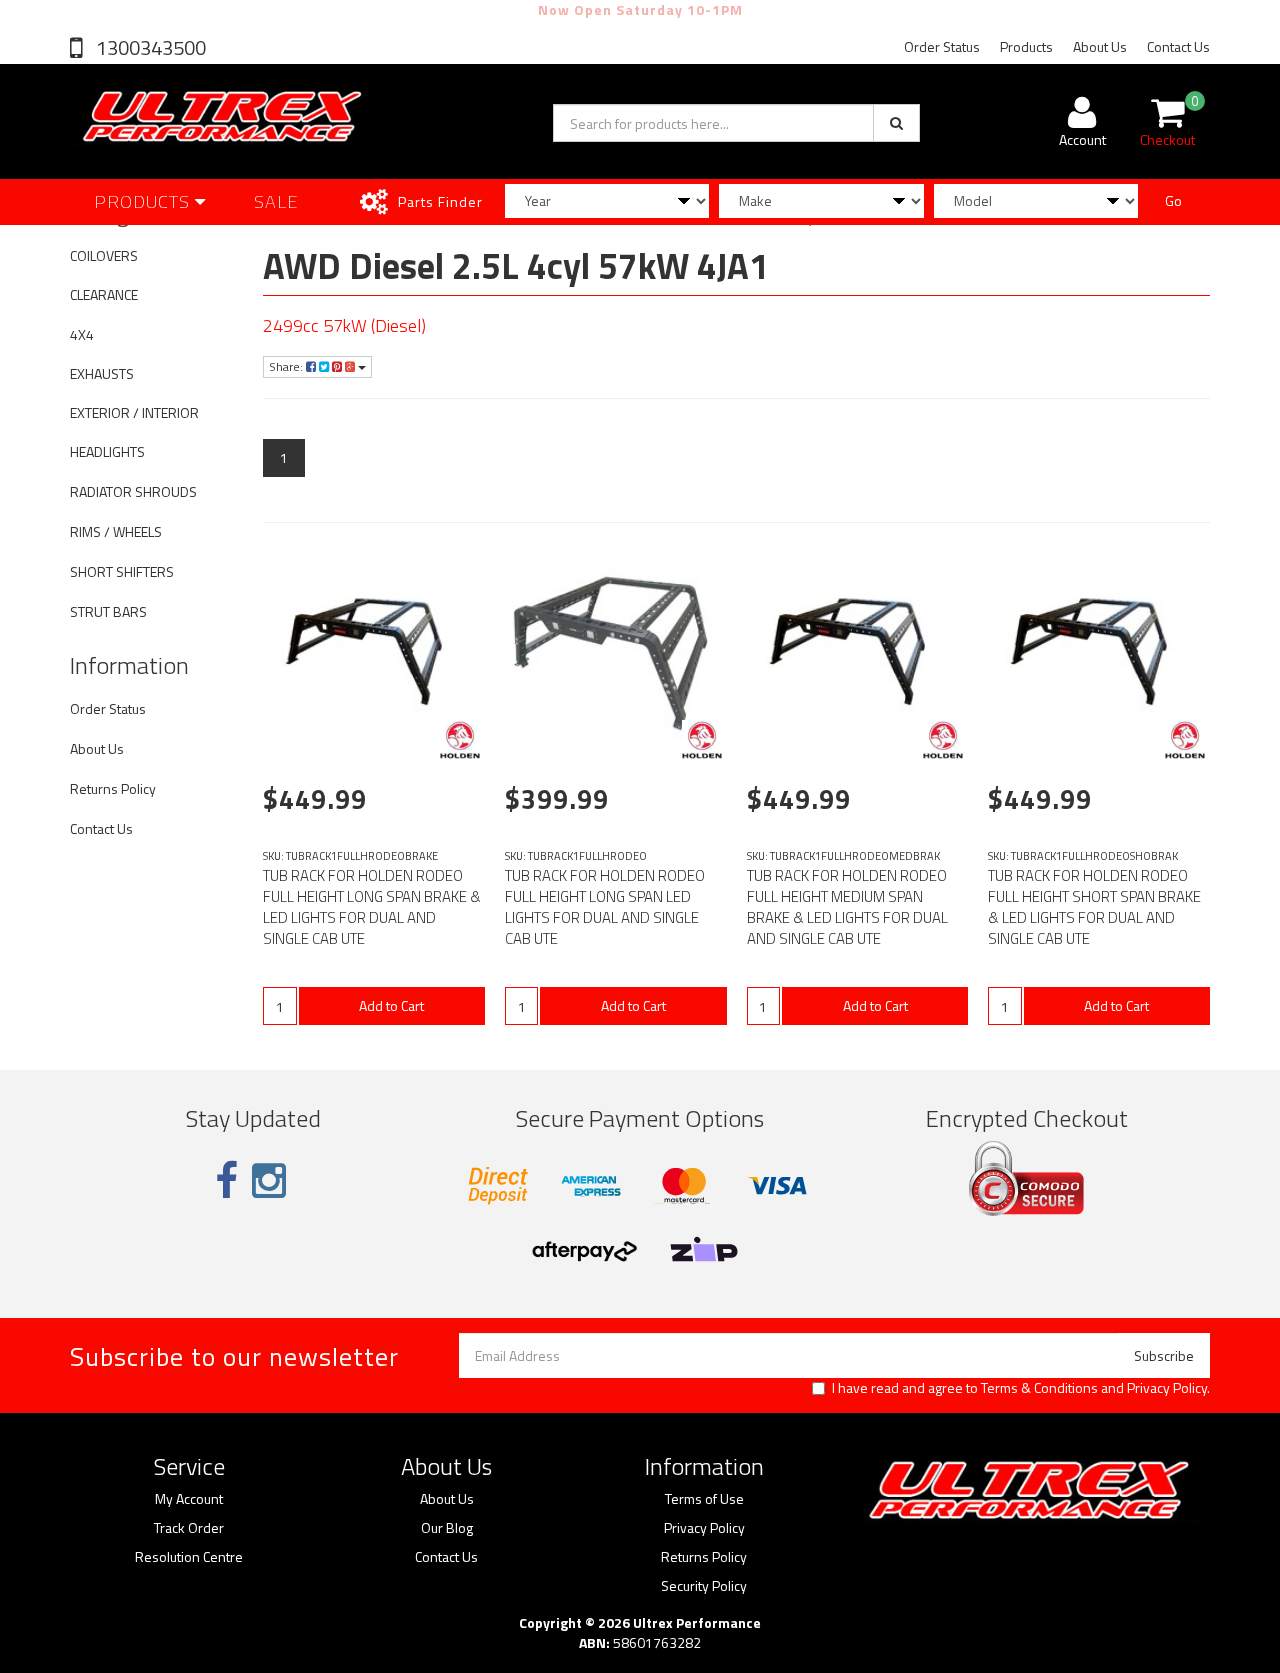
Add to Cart (391, 1005)
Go (1173, 200)
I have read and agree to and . (1021, 1388)
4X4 (82, 334)
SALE (276, 201)
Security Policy (704, 1586)
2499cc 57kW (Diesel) (344, 325)
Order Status (942, 46)
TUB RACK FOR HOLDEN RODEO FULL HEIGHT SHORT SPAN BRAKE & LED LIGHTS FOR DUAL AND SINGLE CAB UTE (1094, 907)
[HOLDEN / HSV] (460, 740)
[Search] (896, 123)
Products (1026, 46)
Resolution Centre (189, 1557)
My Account (189, 1499)
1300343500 (149, 47)
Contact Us (1178, 46)
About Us (1100, 46)
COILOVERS (104, 255)
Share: (287, 366)
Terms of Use (704, 1499)
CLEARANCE (104, 294)
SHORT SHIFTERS (122, 571)
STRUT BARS (108, 611)
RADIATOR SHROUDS (133, 491)
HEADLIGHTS (107, 451)
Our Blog (447, 1528)
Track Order (189, 1528)
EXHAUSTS (102, 373)
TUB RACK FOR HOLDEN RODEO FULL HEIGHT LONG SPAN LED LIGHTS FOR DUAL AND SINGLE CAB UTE (605, 907)
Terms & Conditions (1039, 1387)
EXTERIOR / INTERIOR (134, 412)
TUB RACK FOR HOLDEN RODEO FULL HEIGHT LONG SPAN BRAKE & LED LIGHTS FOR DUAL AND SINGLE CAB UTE (372, 907)
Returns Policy (113, 788)
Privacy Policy (1167, 1387)
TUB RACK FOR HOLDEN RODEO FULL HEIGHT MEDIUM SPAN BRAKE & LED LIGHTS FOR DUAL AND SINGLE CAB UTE (847, 907)
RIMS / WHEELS (116, 531)
